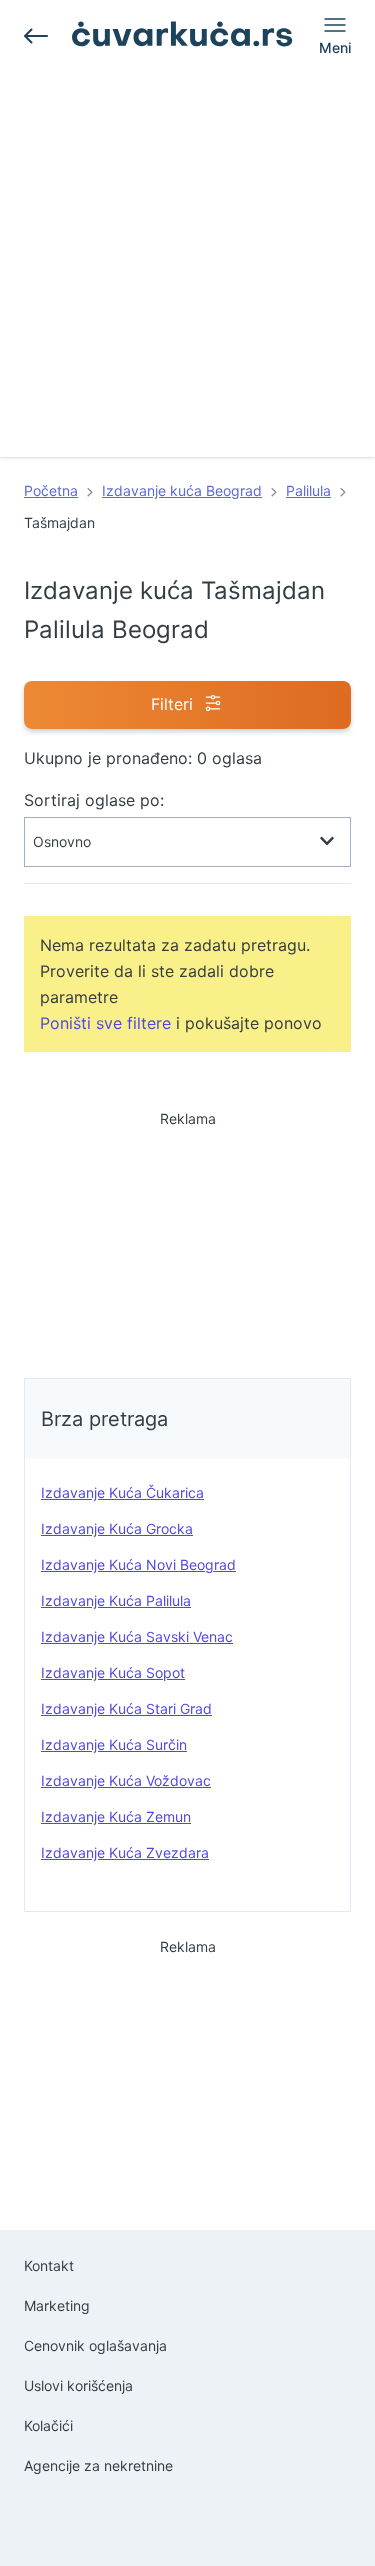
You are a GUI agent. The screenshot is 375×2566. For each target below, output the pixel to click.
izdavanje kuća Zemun (116, 1816)
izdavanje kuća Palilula (116, 1600)
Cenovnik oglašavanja (95, 2345)
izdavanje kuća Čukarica (122, 1492)
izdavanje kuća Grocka (117, 1528)
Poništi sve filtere (105, 1023)
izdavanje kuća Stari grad (126, 1708)
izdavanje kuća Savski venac (137, 1636)
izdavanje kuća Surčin (114, 1744)
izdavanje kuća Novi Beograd (138, 1564)
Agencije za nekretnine (98, 2465)
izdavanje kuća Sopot (113, 1672)
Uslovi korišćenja (78, 2385)
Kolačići (48, 2425)
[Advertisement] (187, 269)
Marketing (57, 2305)
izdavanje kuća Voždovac (126, 1780)
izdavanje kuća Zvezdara (125, 1852)
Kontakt (49, 2265)
